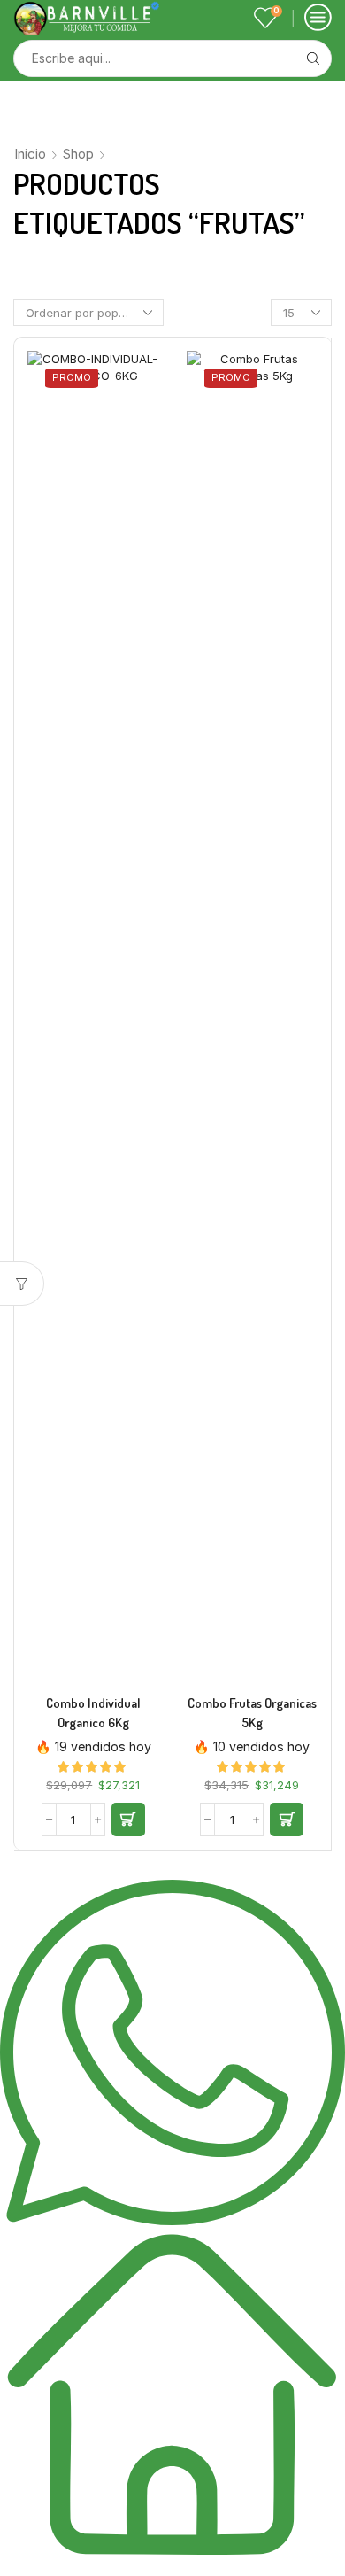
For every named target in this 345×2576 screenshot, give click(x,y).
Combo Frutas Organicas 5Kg (252, 1713)
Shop (78, 154)
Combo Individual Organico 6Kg (93, 1713)
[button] (128, 1819)
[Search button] (313, 58)
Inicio (30, 154)
